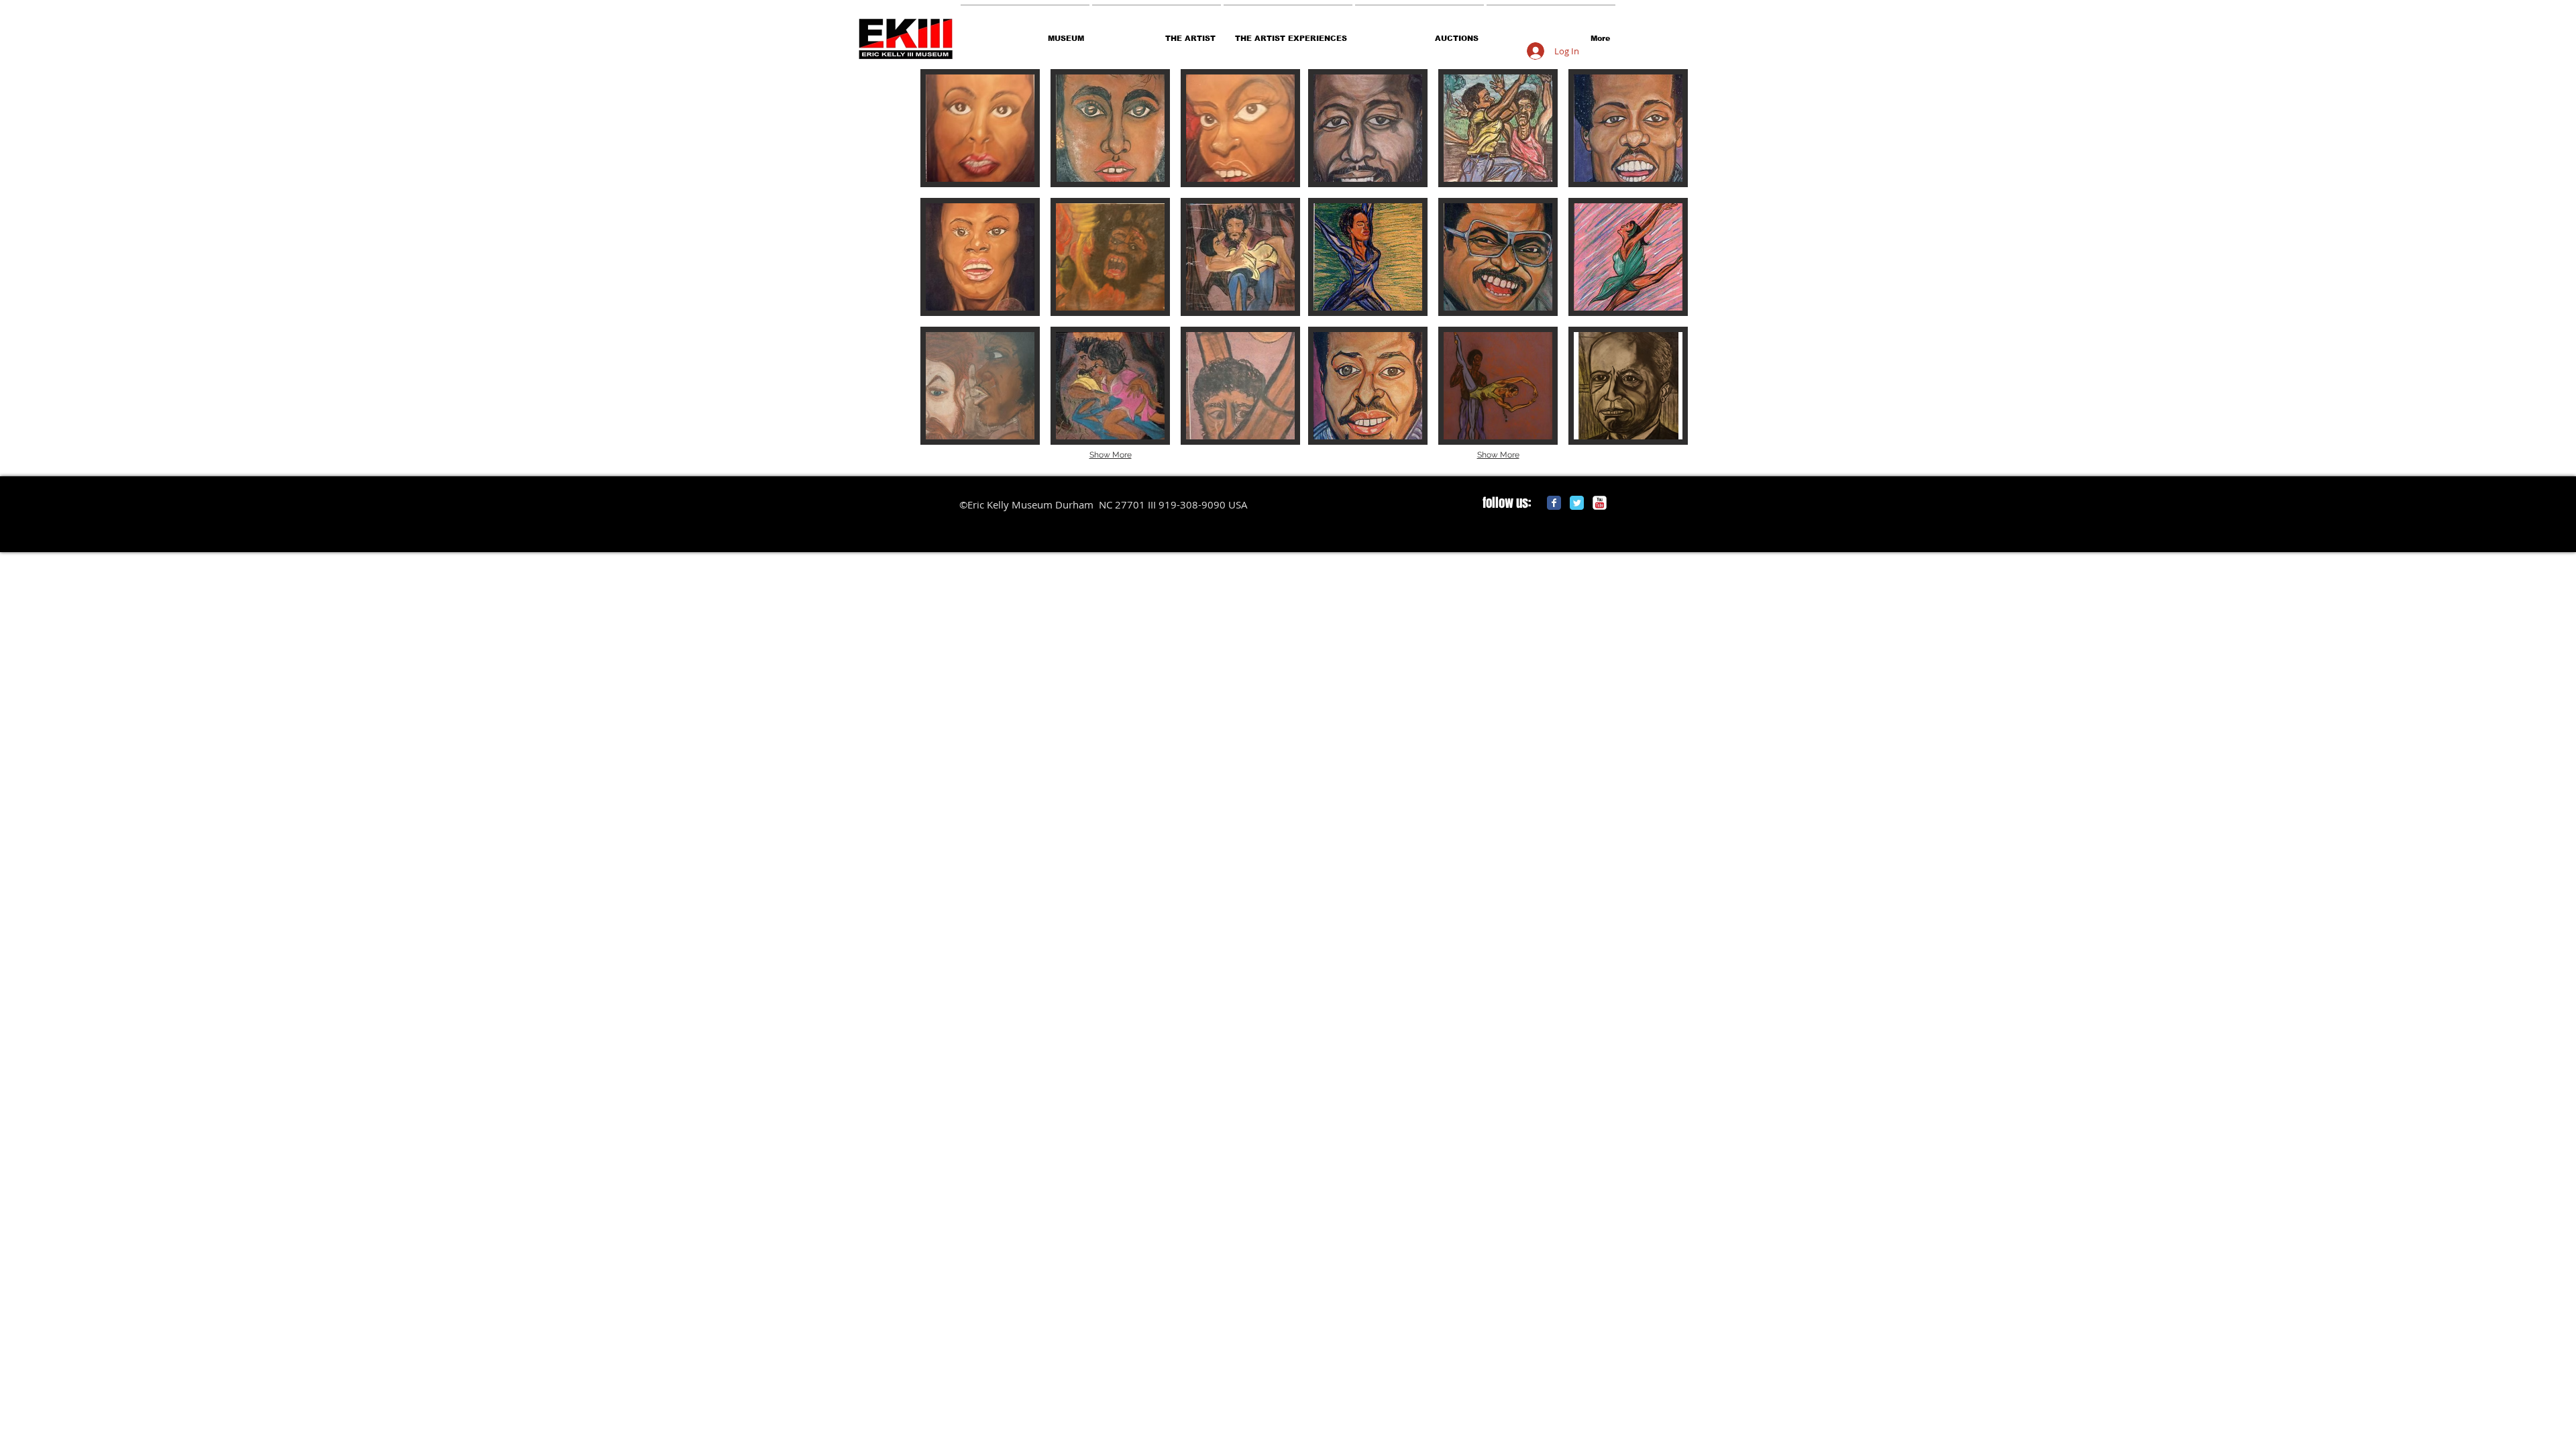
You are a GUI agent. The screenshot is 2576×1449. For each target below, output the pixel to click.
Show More (1111, 455)
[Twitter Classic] (1577, 503)
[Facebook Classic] (1554, 503)
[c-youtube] (1600, 503)
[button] (980, 128)
